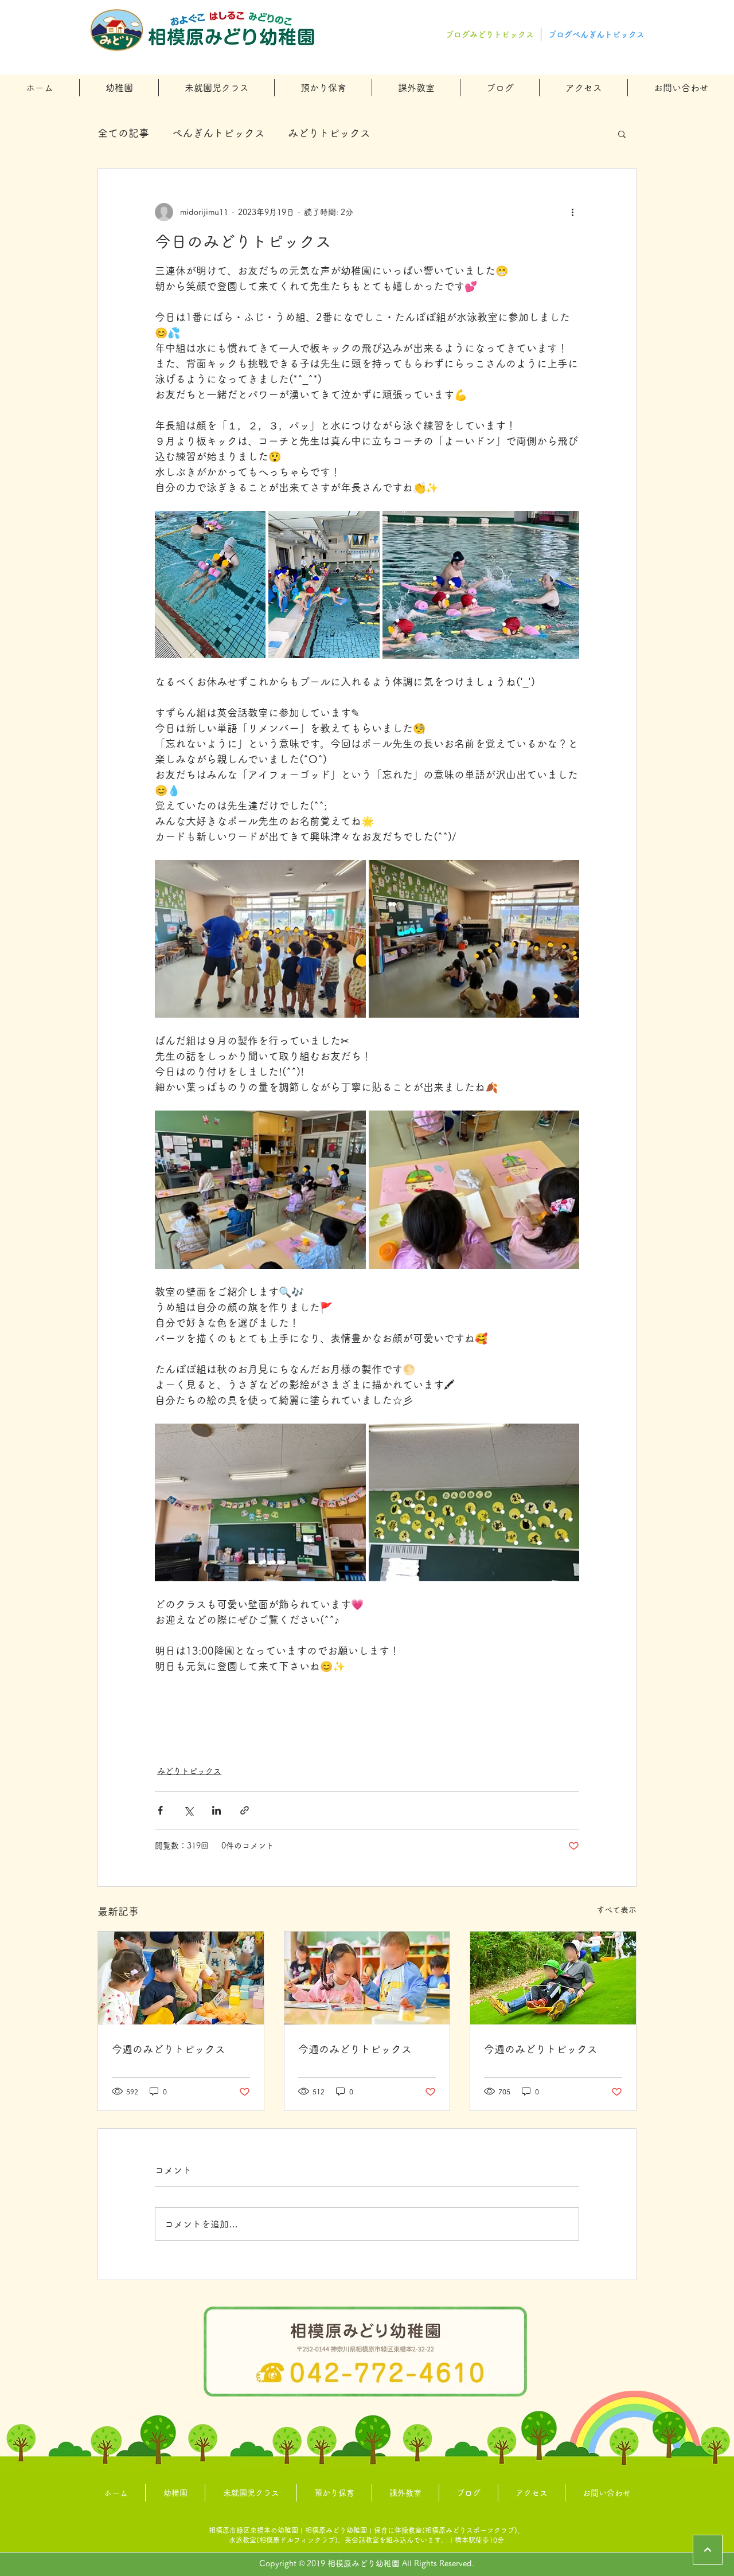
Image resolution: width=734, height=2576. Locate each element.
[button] (119, 88)
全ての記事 (123, 133)
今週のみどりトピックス (169, 2049)
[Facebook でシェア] (160, 1810)
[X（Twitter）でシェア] (188, 1810)
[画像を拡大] (210, 585)
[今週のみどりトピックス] (181, 1978)
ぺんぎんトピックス (218, 133)
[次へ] (708, 2550)
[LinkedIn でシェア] (216, 1810)
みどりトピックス (329, 133)
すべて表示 (616, 1910)
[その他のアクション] (572, 212)
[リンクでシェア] (245, 1810)
